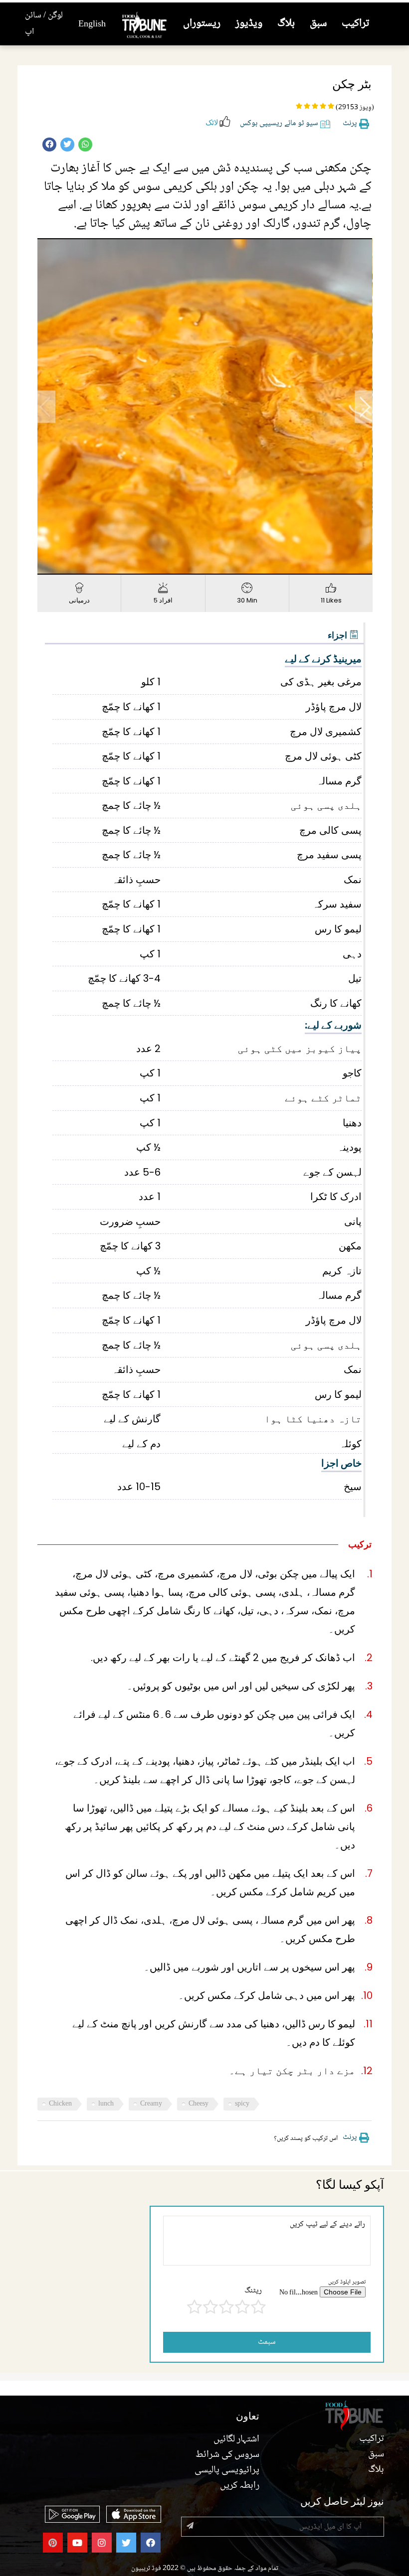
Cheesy (199, 2104)
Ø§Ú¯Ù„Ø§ (364, 406)
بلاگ (286, 24)
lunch (106, 2104)
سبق (318, 24)
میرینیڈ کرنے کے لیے (323, 659)
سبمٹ (267, 2342)
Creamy (151, 2104)
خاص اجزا (341, 1463)
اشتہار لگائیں (236, 2439)
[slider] (194, 567)
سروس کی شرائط (227, 2455)
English (92, 24)
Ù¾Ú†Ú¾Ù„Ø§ (46, 406)
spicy (242, 2104)
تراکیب (355, 24)
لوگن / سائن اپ (44, 24)
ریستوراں (202, 24)
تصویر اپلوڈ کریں (347, 2282)
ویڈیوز (249, 24)
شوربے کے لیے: (333, 1025)
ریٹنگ (253, 2291)
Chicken (60, 2104)
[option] (205, 406)
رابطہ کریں (240, 2486)
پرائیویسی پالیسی (227, 2470)
